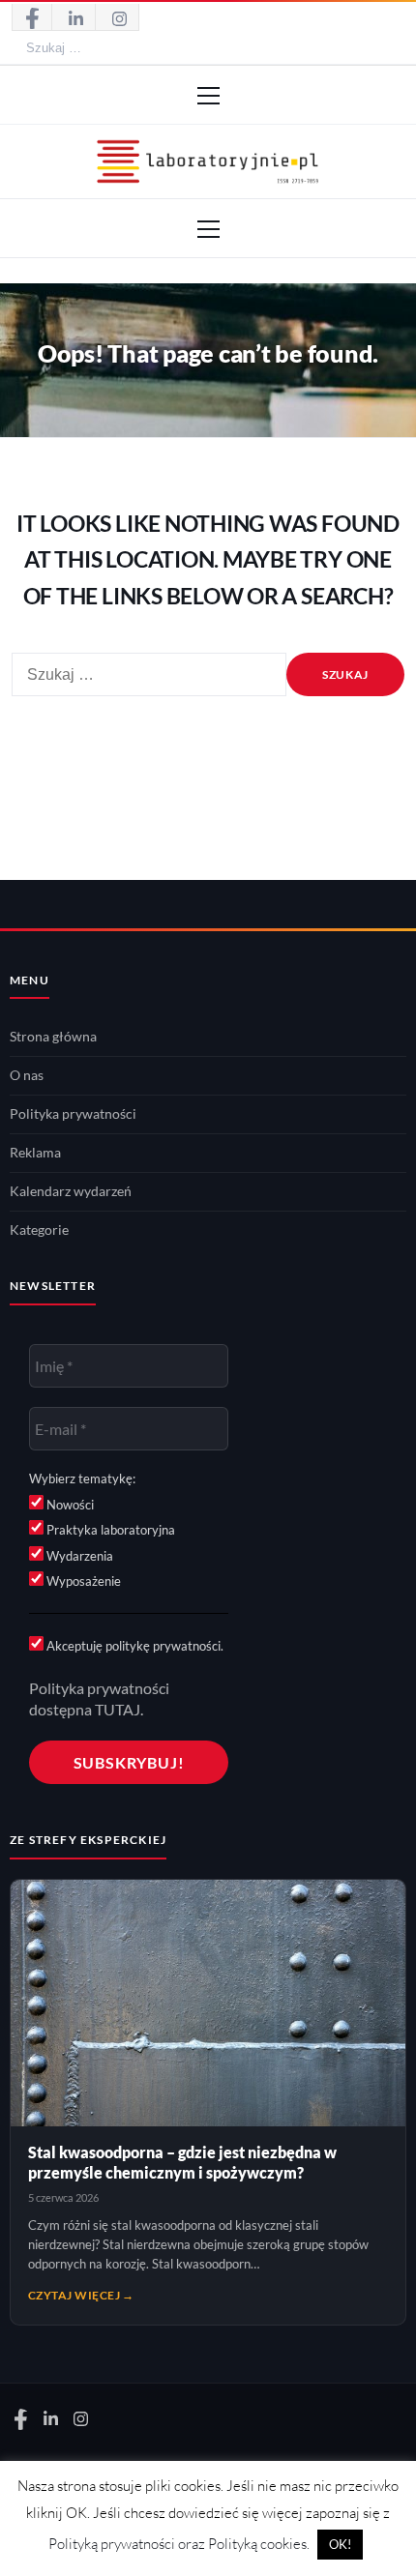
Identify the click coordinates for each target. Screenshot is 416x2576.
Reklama (35, 1153)
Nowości (69, 1505)
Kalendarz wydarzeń (71, 1191)
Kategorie (39, 1230)
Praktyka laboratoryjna (109, 1530)
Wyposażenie (82, 1581)
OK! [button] (340, 2544)
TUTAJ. (119, 1709)
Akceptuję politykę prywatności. (134, 1646)
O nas (27, 1075)
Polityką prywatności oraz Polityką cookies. (179, 2544)
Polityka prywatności (73, 1114)
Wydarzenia (78, 1556)
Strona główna (53, 1037)
